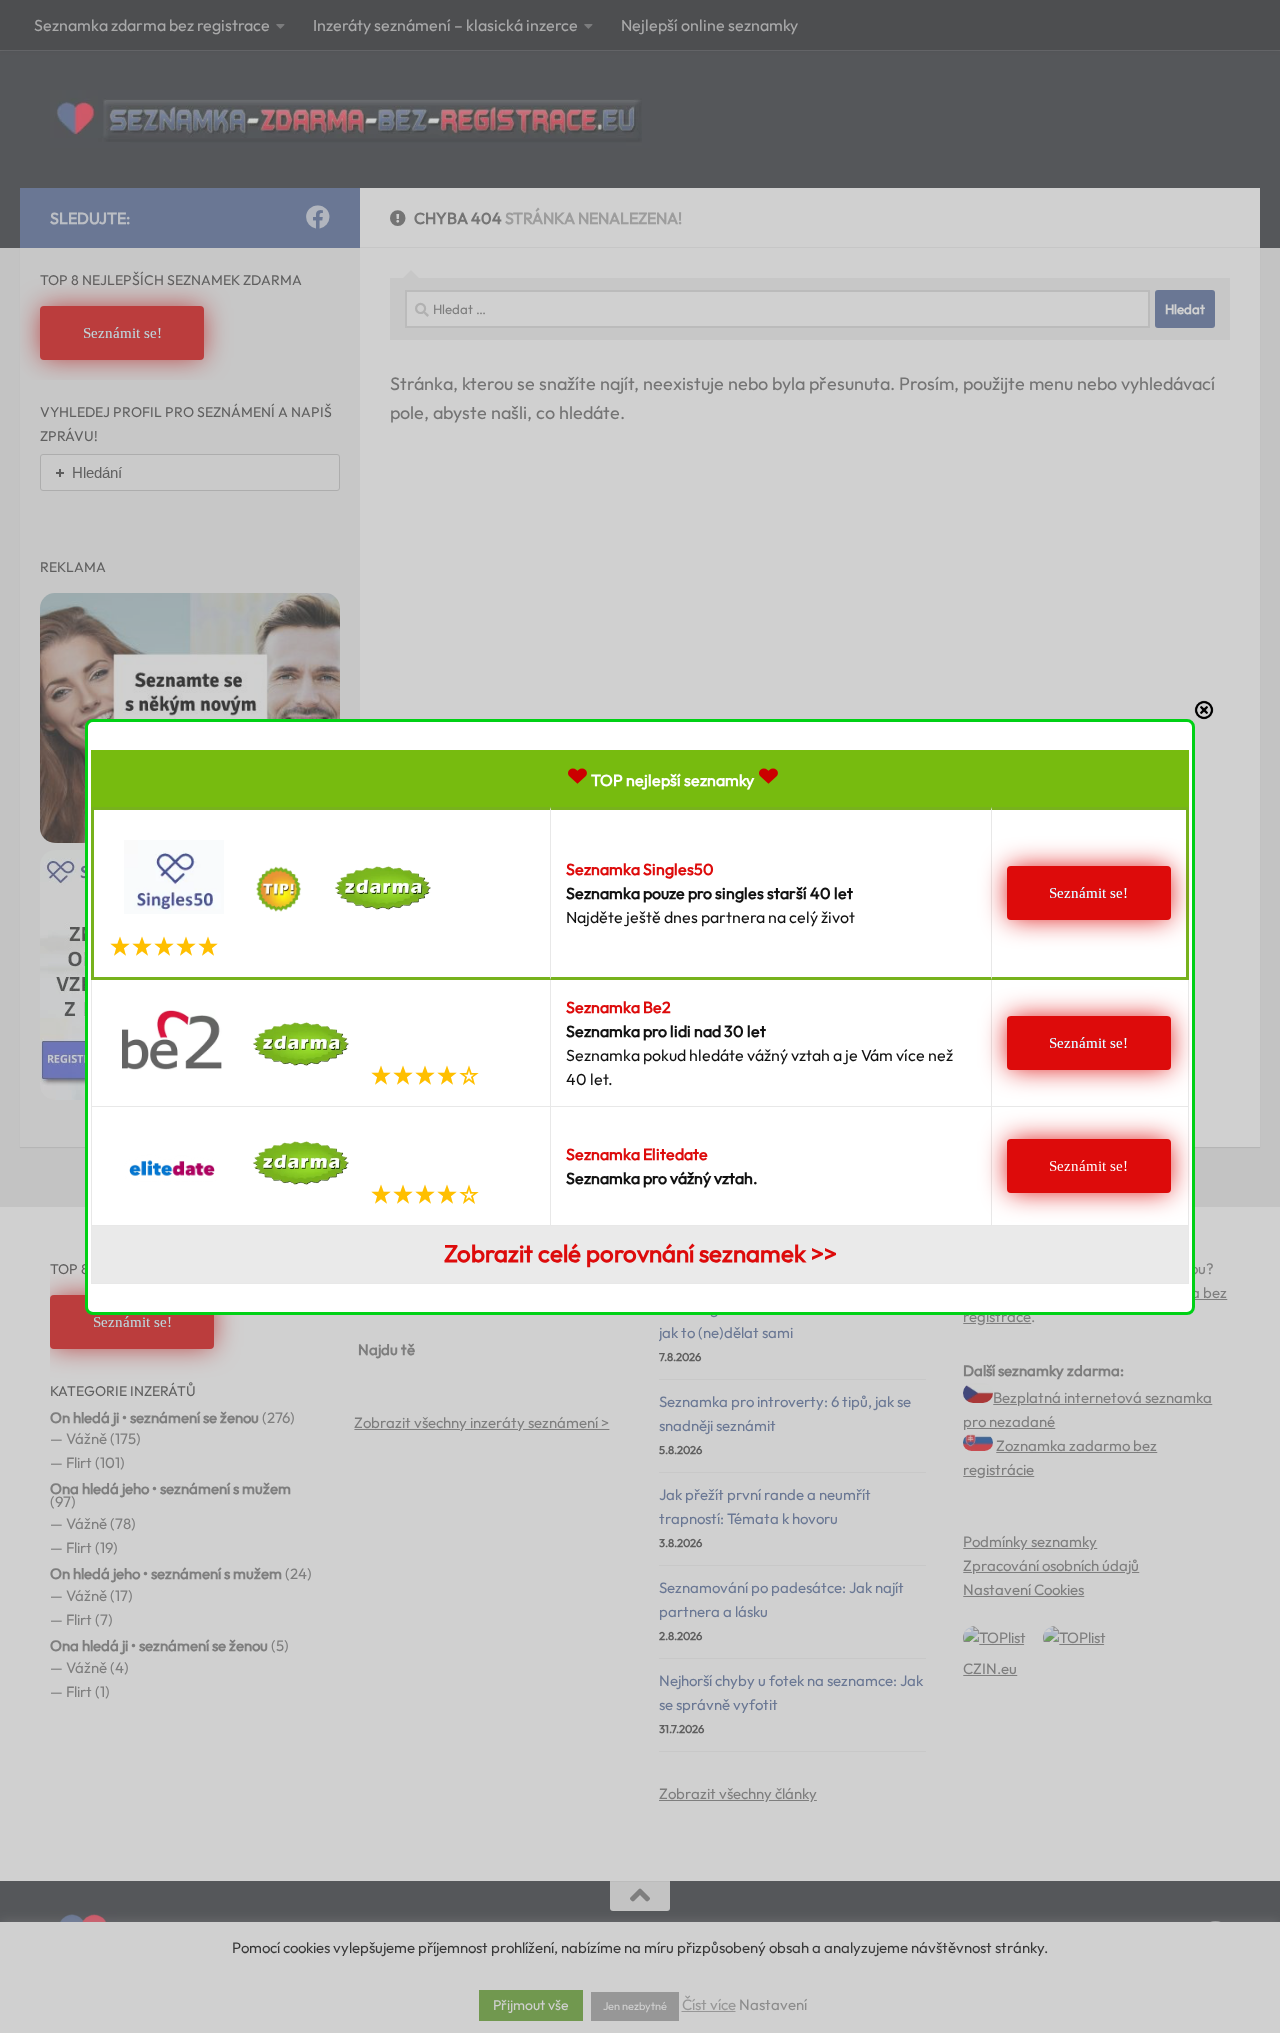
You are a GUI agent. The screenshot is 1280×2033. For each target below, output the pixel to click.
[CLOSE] (1204, 710)
